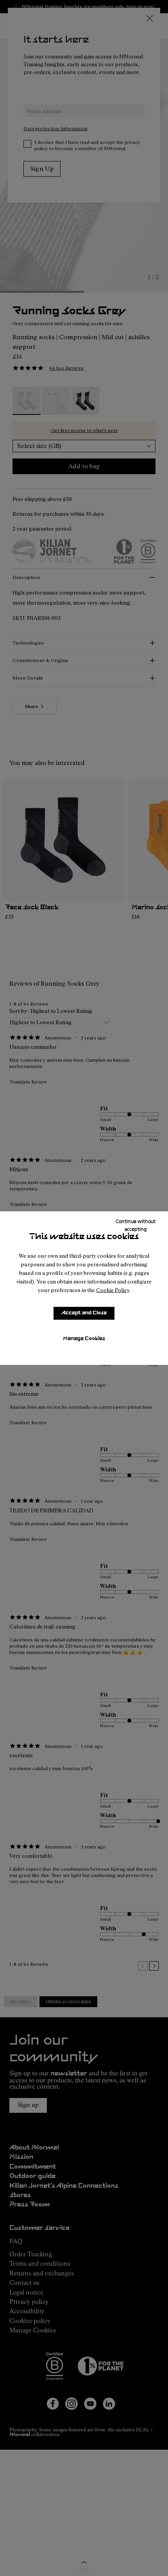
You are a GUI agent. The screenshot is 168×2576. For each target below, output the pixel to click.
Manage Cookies (84, 1339)
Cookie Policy (113, 1290)
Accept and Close (84, 1313)
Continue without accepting (136, 1225)
